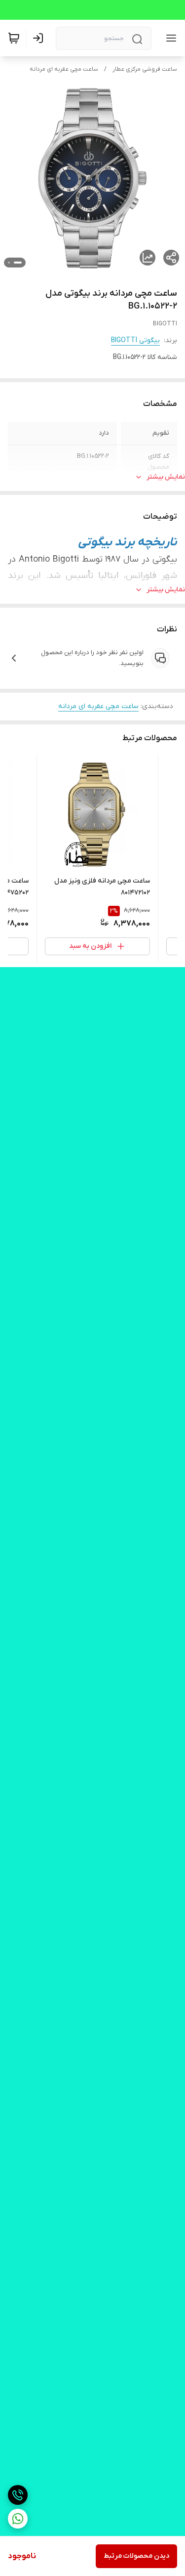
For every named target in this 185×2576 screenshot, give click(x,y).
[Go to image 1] (18, 263)
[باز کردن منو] (169, 38)
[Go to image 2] (9, 263)
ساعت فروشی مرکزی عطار (145, 69)
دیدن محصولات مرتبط (136, 2556)
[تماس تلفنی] (18, 2495)
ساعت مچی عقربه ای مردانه (64, 69)
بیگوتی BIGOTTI (135, 340)
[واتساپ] (18, 2519)
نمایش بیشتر (166, 477)
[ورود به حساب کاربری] (40, 38)
